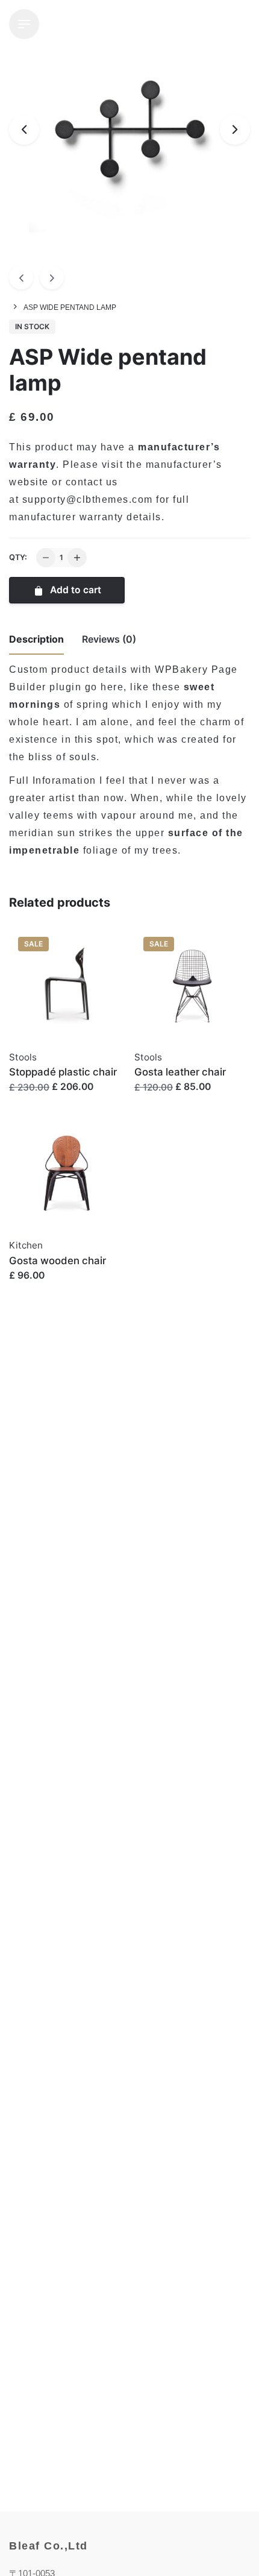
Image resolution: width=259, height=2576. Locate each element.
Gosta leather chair (180, 1072)
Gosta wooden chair (58, 1261)
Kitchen (26, 1245)
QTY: (18, 557)
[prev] (21, 277)
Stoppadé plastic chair (63, 1072)
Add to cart (74, 590)
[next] (52, 277)
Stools (23, 1057)
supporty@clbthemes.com (88, 499)
